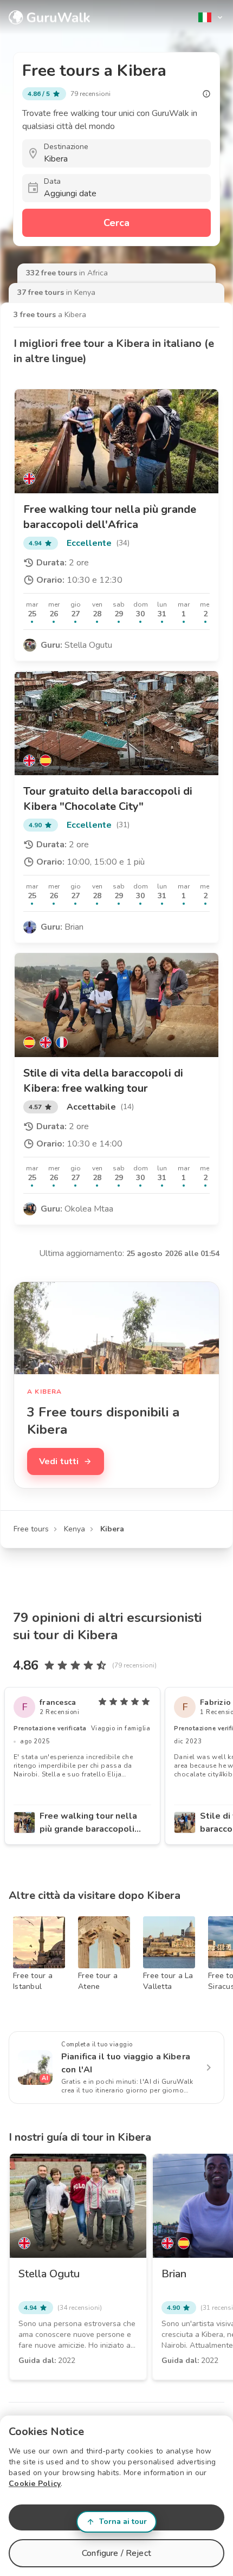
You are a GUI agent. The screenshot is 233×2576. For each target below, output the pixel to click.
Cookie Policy (35, 2484)
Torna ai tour (123, 2522)
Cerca (116, 223)
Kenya (75, 1529)
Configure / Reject (116, 2553)
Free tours (31, 1529)
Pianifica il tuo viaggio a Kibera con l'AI (126, 2063)
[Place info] (206, 94)
